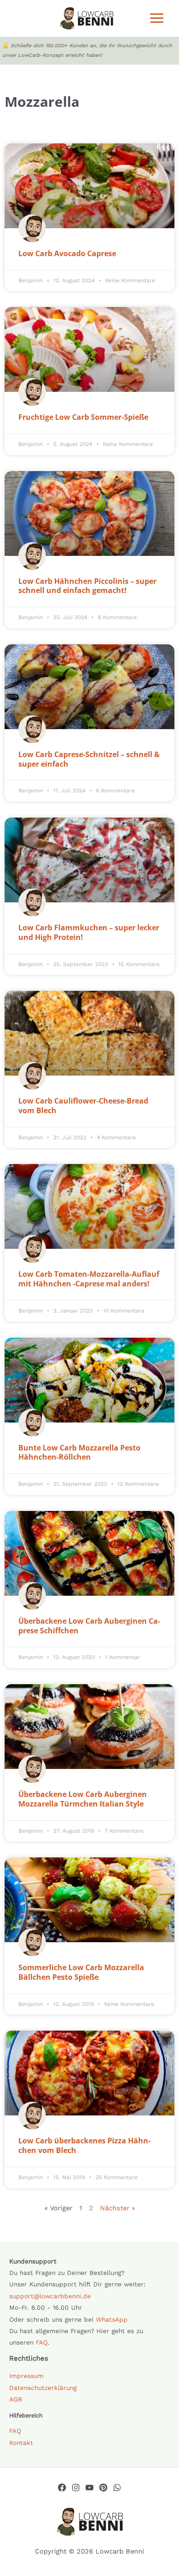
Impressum (26, 2376)
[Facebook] (62, 2488)
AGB (16, 2399)
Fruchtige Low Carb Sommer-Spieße (83, 417)
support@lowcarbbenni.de (50, 2296)
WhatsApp (112, 2319)
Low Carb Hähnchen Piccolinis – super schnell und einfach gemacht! (87, 586)
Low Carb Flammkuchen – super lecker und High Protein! (89, 932)
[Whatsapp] (117, 2488)
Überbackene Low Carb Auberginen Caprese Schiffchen (89, 1626)
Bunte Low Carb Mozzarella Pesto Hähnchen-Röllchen (79, 1453)
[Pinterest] (103, 2488)
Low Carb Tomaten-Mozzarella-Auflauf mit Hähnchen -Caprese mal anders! (89, 1279)
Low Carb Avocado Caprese (67, 253)
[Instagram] (76, 2488)
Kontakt (21, 2443)
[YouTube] (89, 2488)
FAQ (42, 2342)
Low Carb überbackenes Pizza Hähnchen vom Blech (84, 2145)
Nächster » (117, 2208)
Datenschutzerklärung (43, 2388)
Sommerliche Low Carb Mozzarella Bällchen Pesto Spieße (81, 1972)
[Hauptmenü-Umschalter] (157, 18)
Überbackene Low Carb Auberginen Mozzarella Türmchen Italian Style (83, 1799)
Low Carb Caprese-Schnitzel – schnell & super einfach (89, 759)
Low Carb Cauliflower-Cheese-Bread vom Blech (83, 1106)
